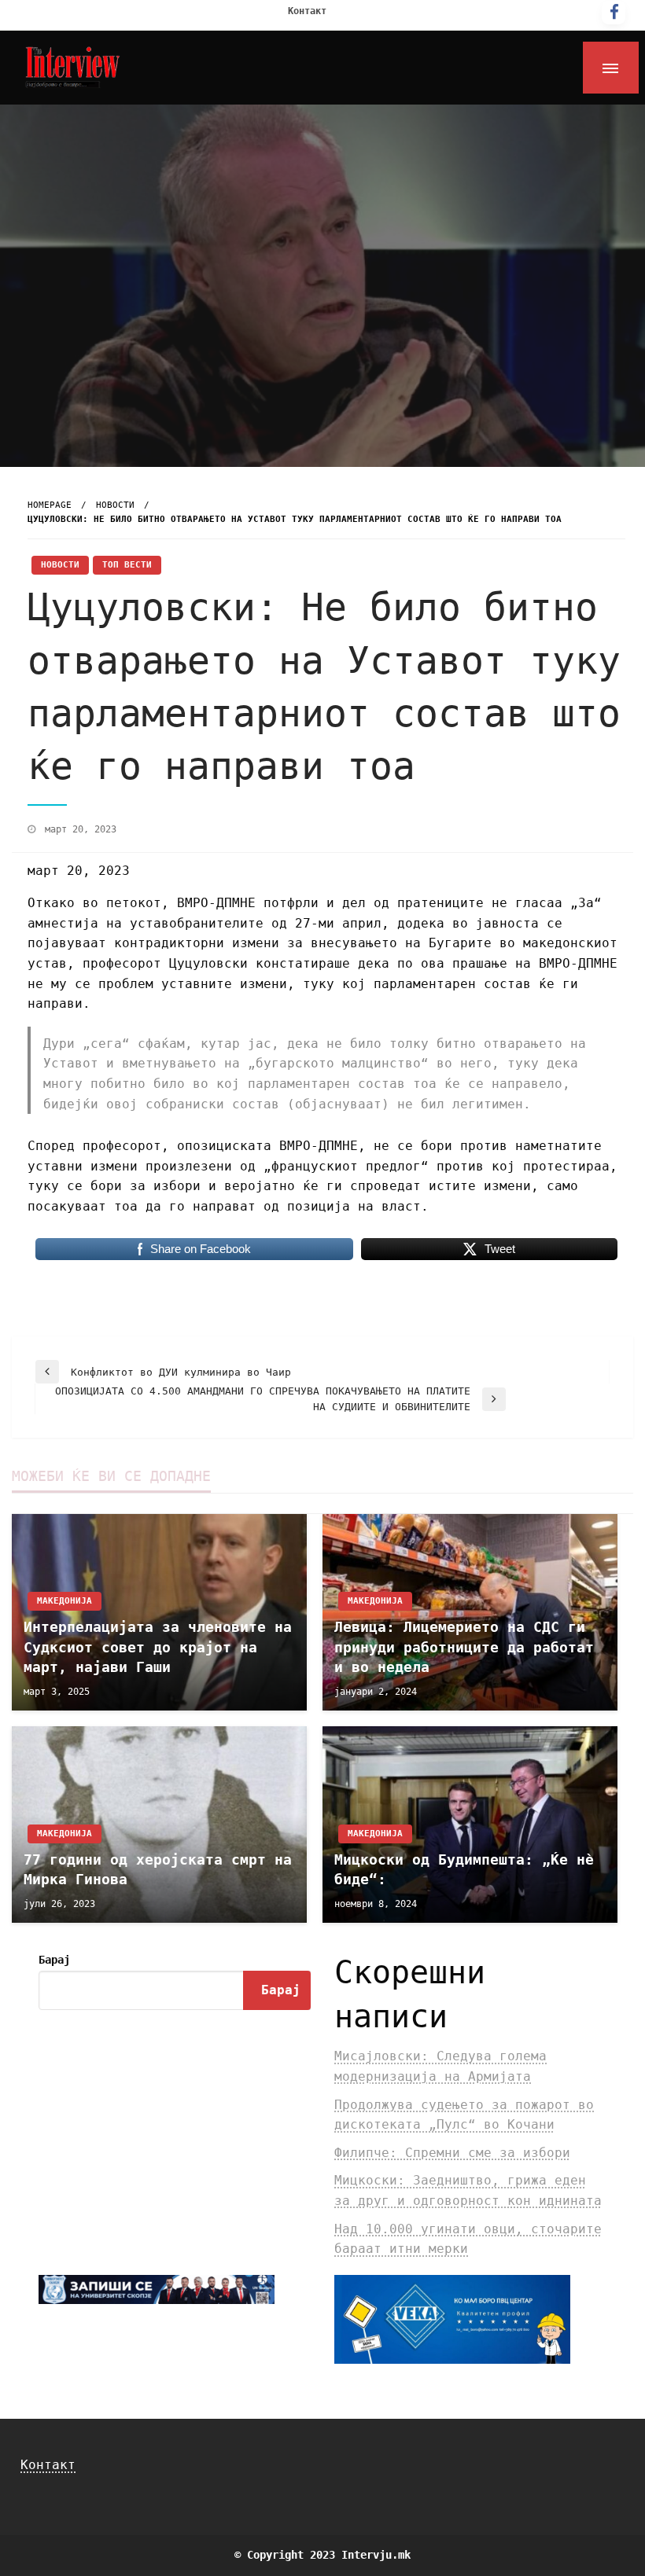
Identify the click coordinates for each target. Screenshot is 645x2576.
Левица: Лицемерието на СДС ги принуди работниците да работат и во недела (464, 1646)
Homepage (50, 505)
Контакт (307, 11)
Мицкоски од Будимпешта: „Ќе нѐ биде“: (464, 1869)
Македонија (64, 1601)
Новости (115, 505)
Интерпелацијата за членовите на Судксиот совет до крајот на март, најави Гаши (158, 1646)
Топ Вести (127, 565)
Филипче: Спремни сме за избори (452, 2153)
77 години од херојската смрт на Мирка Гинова (158, 1869)
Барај (54, 1960)
